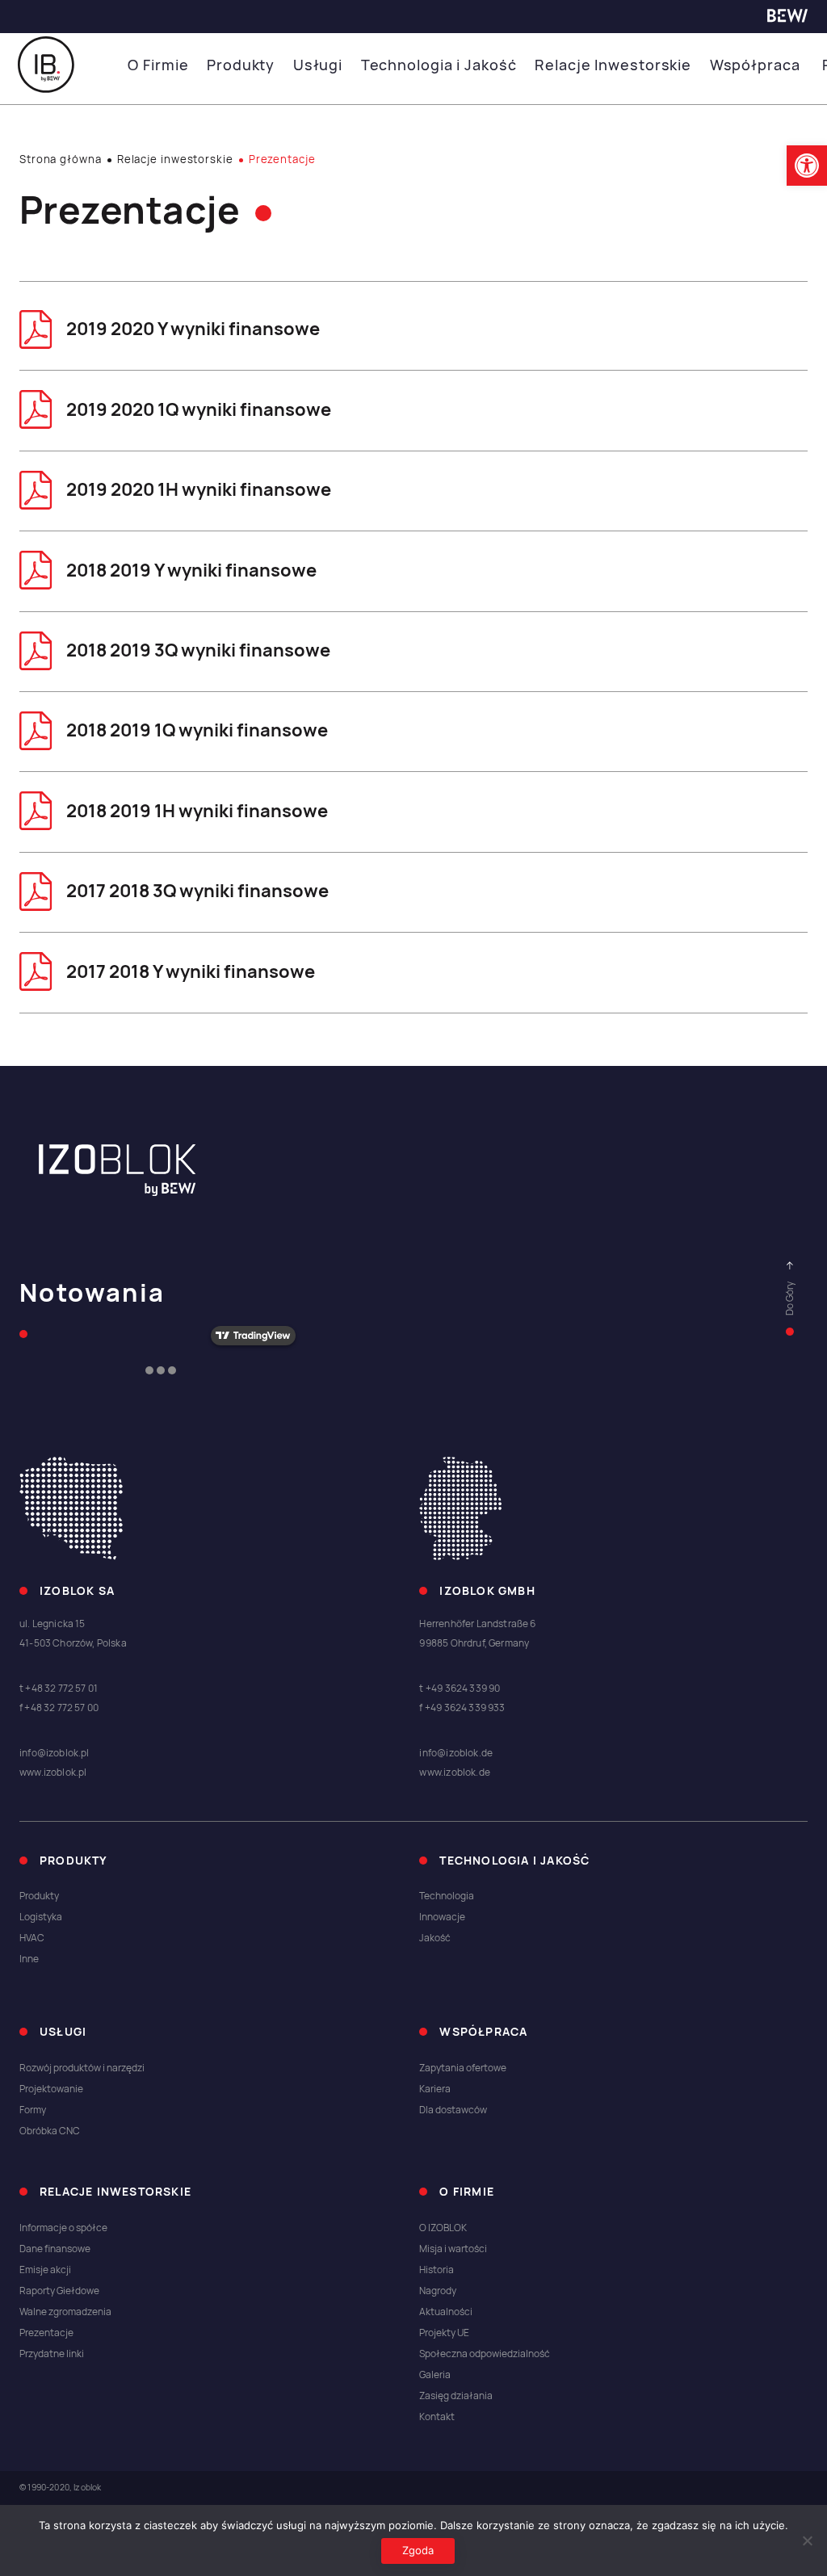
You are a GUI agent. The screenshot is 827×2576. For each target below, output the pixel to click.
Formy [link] (33, 2110)
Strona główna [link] (61, 159)
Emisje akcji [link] (45, 2270)
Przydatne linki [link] (52, 2354)
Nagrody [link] (438, 2291)
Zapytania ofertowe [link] (463, 2068)
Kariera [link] (435, 2089)
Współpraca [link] (755, 65)
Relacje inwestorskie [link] (175, 159)
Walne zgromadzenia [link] (65, 2312)
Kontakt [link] (437, 2417)
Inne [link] (29, 1959)
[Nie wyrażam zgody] (807, 2540)
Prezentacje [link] (46, 2333)
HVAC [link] (32, 1938)
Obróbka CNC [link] (50, 2131)
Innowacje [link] (442, 1917)
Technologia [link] (447, 1896)
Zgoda (418, 2550)
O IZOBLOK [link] (443, 2228)
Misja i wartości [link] (453, 2249)
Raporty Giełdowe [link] (59, 2291)
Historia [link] (437, 2270)
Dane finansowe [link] (55, 2249)
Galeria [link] (435, 2375)
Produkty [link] (241, 65)
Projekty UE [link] (444, 2333)
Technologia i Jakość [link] (439, 65)
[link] (807, 166)
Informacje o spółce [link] (63, 2228)
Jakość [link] (435, 1938)
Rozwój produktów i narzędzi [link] (82, 2068)
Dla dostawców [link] (453, 2110)
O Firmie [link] (158, 65)
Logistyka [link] (41, 1917)
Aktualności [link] (446, 2312)
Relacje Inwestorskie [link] (613, 65)
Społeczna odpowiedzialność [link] (485, 2354)
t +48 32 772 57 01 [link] (59, 1689)
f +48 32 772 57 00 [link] (59, 1708)
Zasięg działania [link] (456, 2396)
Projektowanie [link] (51, 2089)
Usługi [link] (318, 65)
